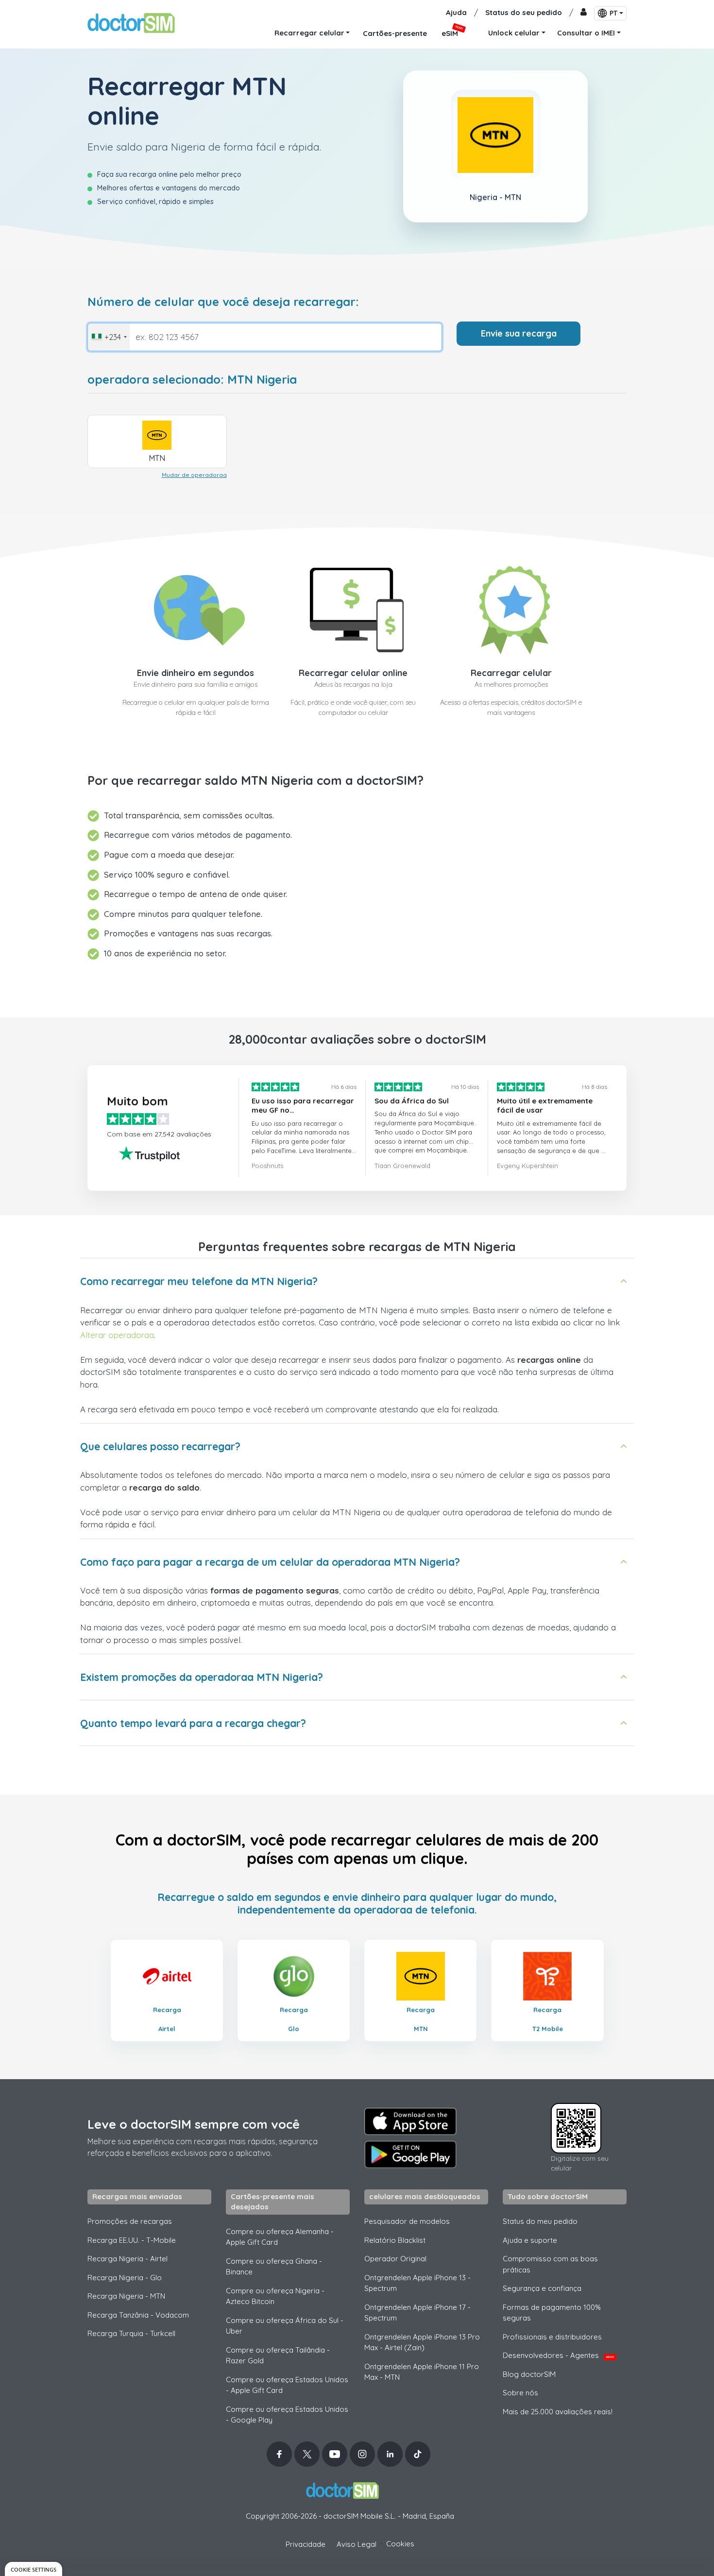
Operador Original (395, 2259)
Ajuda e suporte (530, 2240)
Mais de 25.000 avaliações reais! (558, 2412)
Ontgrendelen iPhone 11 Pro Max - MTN (422, 2372)
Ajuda (456, 12)
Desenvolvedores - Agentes (558, 2355)
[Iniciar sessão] (584, 13)
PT (613, 13)
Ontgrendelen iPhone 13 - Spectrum (417, 2283)
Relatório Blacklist (395, 2240)
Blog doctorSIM (529, 2374)
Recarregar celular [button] (309, 33)
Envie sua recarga (519, 333)
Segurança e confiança (542, 2288)
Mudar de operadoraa (194, 475)
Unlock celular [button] (514, 33)
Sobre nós (520, 2393)
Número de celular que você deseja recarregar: (223, 302)
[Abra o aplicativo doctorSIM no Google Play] (410, 2154)
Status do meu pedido (540, 2221)
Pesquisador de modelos (407, 2221)
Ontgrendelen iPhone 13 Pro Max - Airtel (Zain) (422, 2342)
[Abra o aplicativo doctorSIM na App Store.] (410, 2121)
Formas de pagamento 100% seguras (552, 2313)
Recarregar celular (511, 673)
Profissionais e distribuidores (552, 2337)
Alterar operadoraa (117, 1335)
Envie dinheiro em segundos (195, 673)
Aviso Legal (357, 2544)
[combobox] (109, 337)
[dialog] (34, 2569)
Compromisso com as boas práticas (550, 2264)
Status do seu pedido (524, 12)
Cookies (400, 2544)
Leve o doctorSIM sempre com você (194, 2124)
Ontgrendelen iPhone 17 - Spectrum (417, 2313)
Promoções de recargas (130, 2221)
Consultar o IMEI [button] (586, 33)
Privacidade (306, 2544)
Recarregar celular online (353, 673)
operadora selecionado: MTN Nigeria (192, 380)
